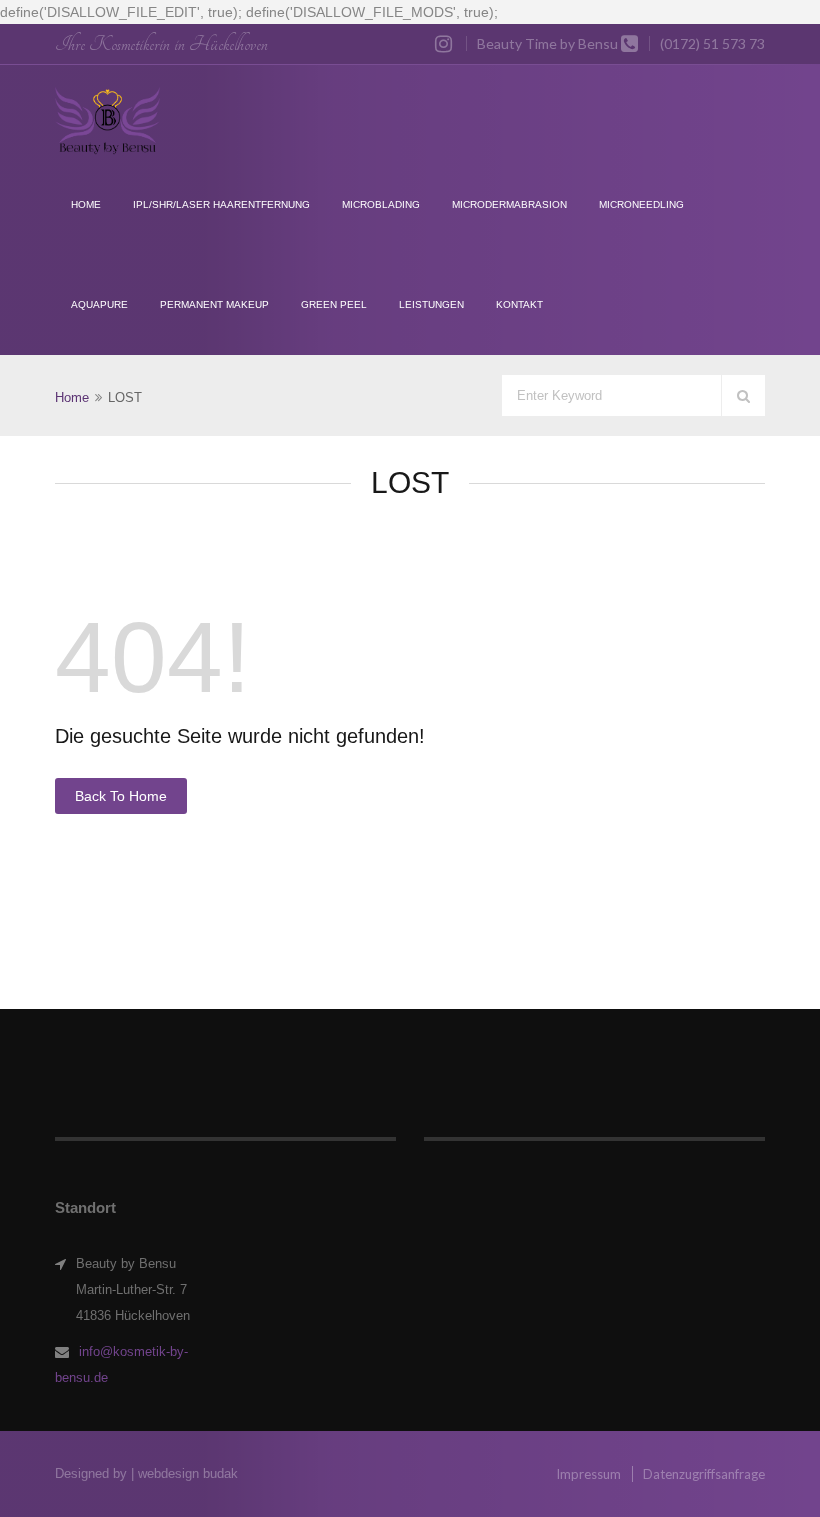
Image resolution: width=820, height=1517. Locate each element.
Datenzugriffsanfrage (704, 1474)
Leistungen (431, 304)
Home (86, 204)
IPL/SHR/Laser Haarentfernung (221, 204)
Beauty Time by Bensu (547, 43)
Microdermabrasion (509, 204)
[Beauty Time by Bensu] (108, 121)
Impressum (588, 1474)
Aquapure (99, 304)
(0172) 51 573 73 (712, 43)
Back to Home (121, 796)
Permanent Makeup (214, 304)
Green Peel (334, 304)
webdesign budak (188, 1473)
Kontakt (519, 304)
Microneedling (641, 204)
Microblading (381, 204)
